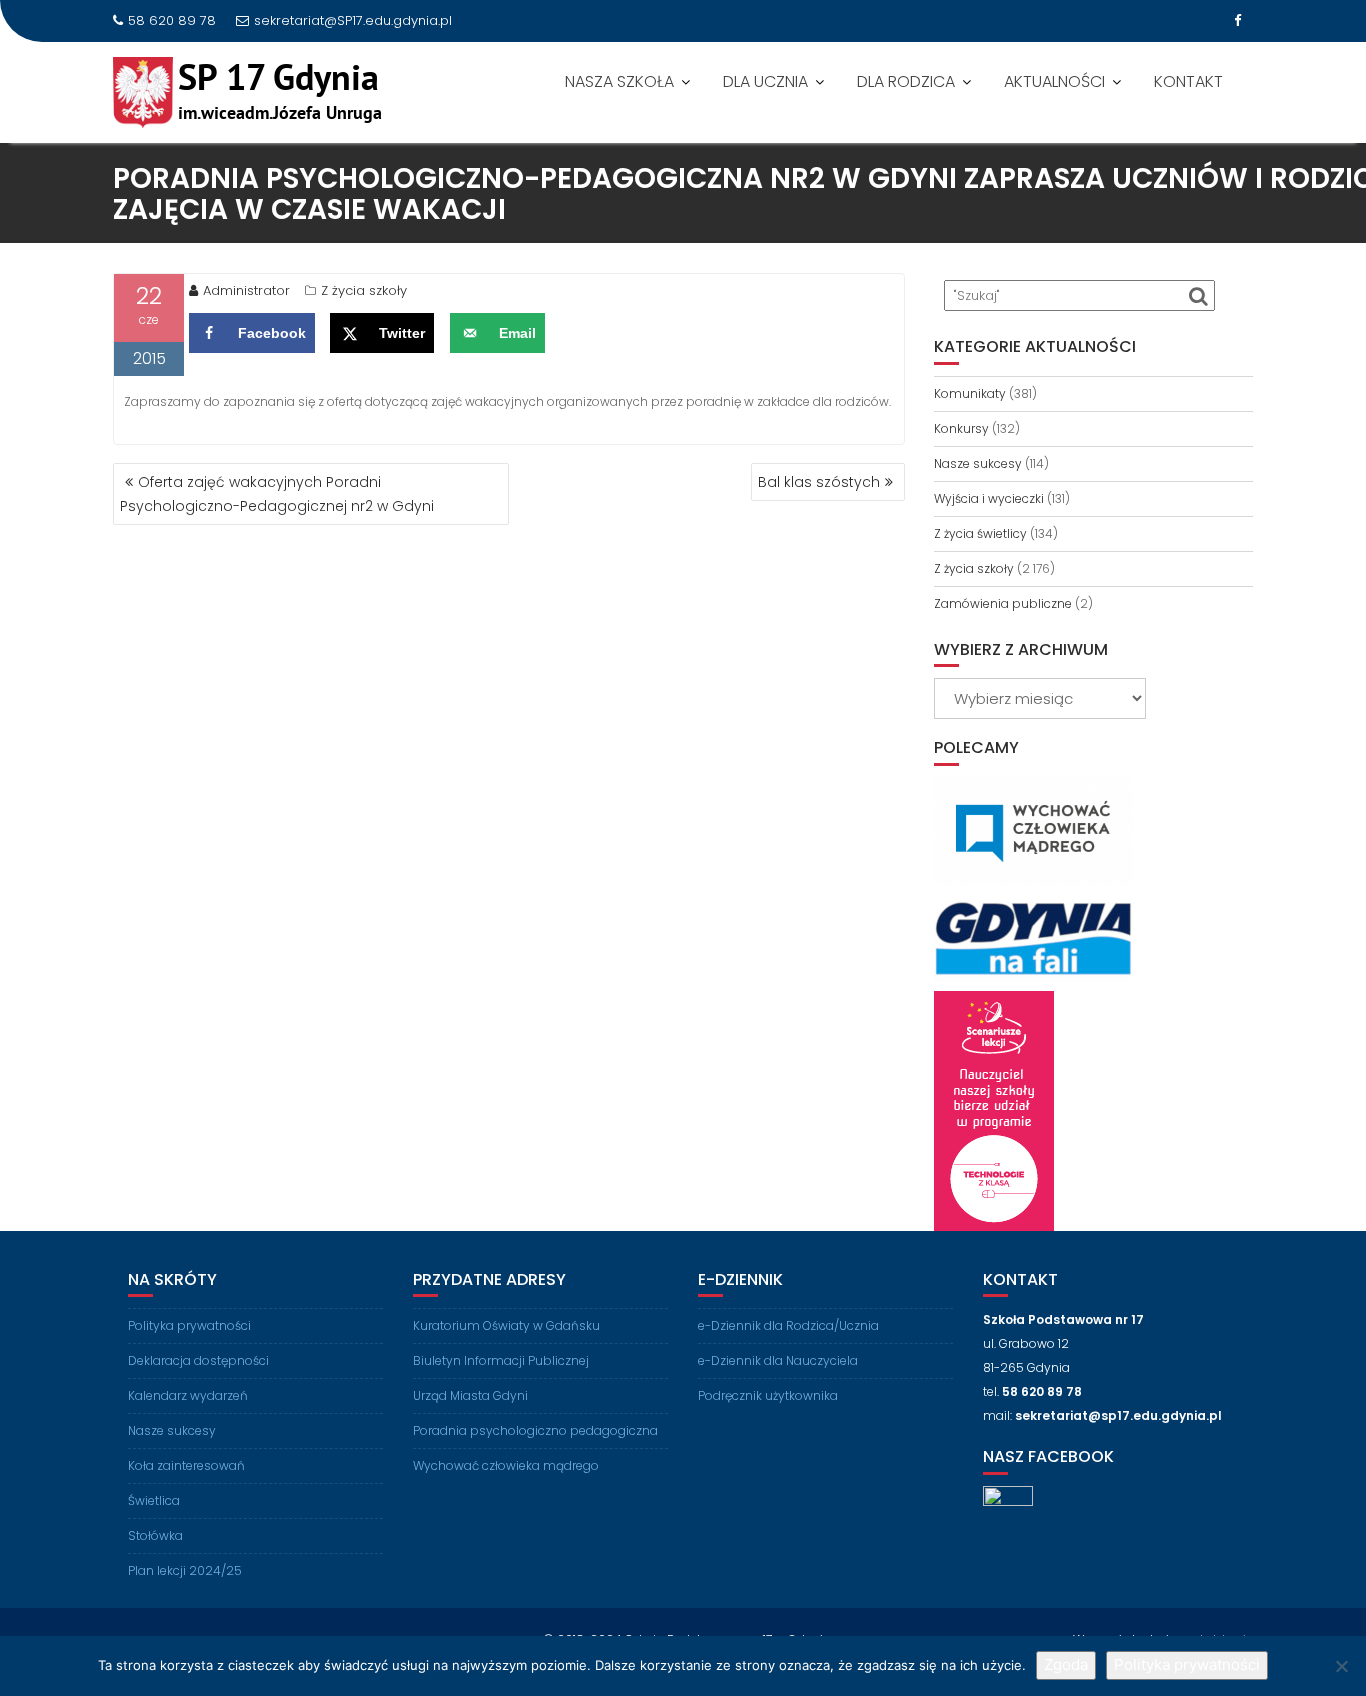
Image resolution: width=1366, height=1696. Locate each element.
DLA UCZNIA (765, 81)
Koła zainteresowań (186, 1465)
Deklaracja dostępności (198, 1360)
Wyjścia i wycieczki (989, 498)
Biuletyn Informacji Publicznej (501, 1360)
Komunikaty (970, 393)
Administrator (246, 290)
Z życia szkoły (364, 290)
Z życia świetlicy (980, 533)
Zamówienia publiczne (1003, 603)
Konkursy (961, 428)
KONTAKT (1188, 81)
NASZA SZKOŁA (619, 81)
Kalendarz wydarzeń (188, 1395)
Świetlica (154, 1500)
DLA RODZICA (906, 81)
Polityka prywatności (189, 1325)
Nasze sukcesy (978, 463)
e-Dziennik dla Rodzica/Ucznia (788, 1325)
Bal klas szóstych (819, 482)
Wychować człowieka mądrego (506, 1465)
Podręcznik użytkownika (768, 1395)
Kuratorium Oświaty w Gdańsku (506, 1325)
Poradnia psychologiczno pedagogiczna (535, 1430)
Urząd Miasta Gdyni (470, 1395)
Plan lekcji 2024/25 (185, 1570)
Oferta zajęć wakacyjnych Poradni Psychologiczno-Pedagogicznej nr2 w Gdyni (277, 494)
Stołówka (155, 1535)
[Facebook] (1237, 21)
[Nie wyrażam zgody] (1341, 1666)
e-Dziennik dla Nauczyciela (778, 1360)
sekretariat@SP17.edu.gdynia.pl (353, 20)
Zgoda (1066, 1664)
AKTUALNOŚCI (1054, 81)
